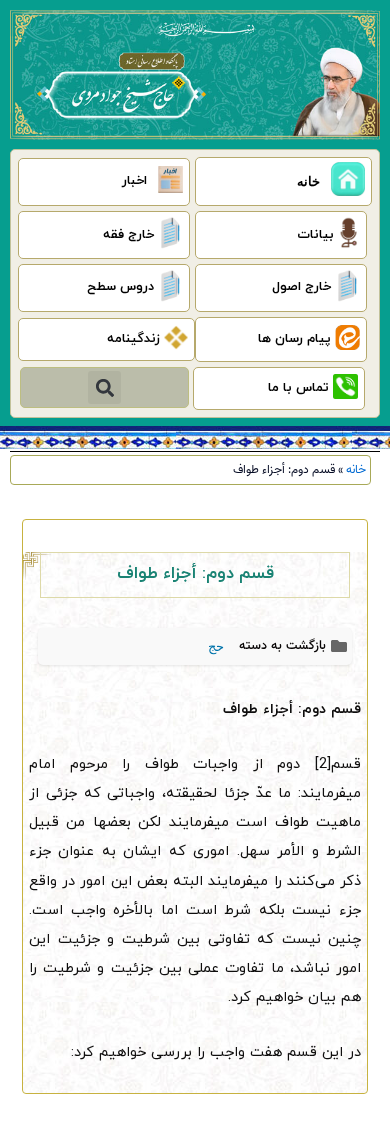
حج (216, 646)
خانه (356, 470)
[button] (104, 387)
